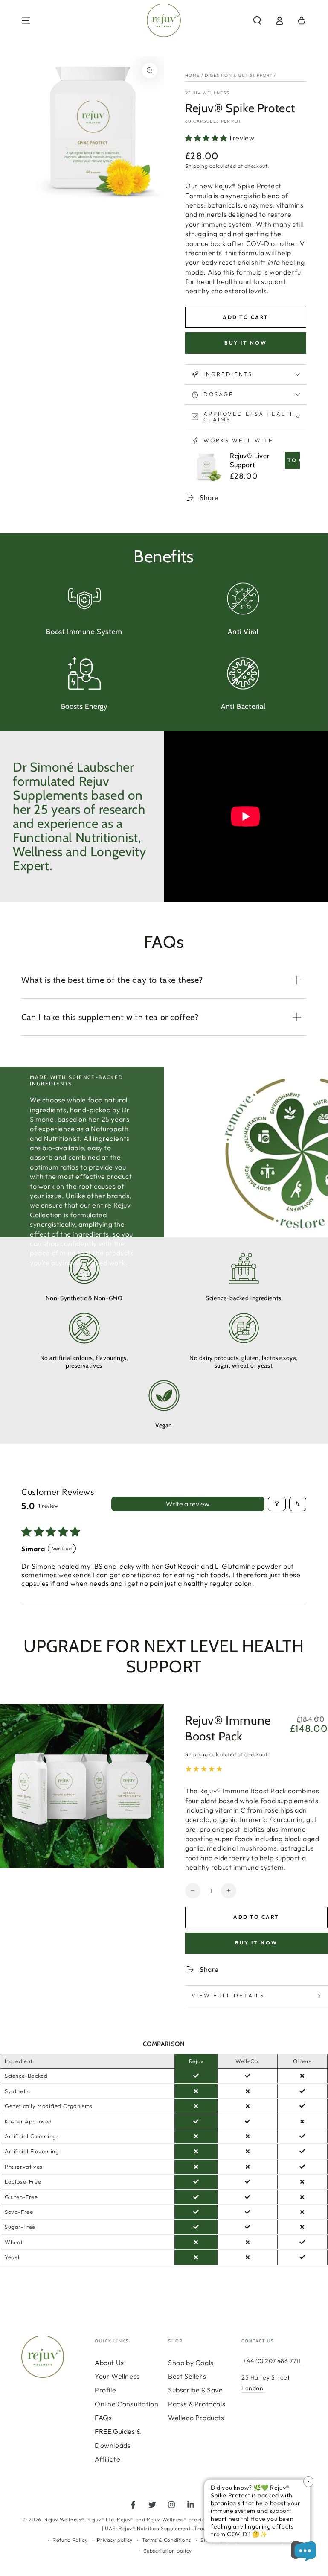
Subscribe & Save (196, 2390)
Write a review (188, 1504)
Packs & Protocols (197, 2404)
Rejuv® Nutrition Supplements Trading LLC (172, 2528)
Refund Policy (70, 2540)
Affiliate (107, 2459)
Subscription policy (168, 2551)
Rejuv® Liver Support (250, 460)
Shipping (197, 166)
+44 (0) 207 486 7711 (271, 2361)
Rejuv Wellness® (64, 2519)
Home (192, 75)
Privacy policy (115, 2540)
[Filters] (277, 1504)
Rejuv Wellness (207, 93)
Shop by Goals (191, 2363)
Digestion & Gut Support (239, 75)
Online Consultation (126, 2404)
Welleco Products (196, 2418)
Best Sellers (187, 2376)
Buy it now (246, 343)
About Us (109, 2363)
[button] (257, 20)
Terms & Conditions (167, 2540)
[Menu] (26, 20)
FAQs (103, 2418)
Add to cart (245, 317)
